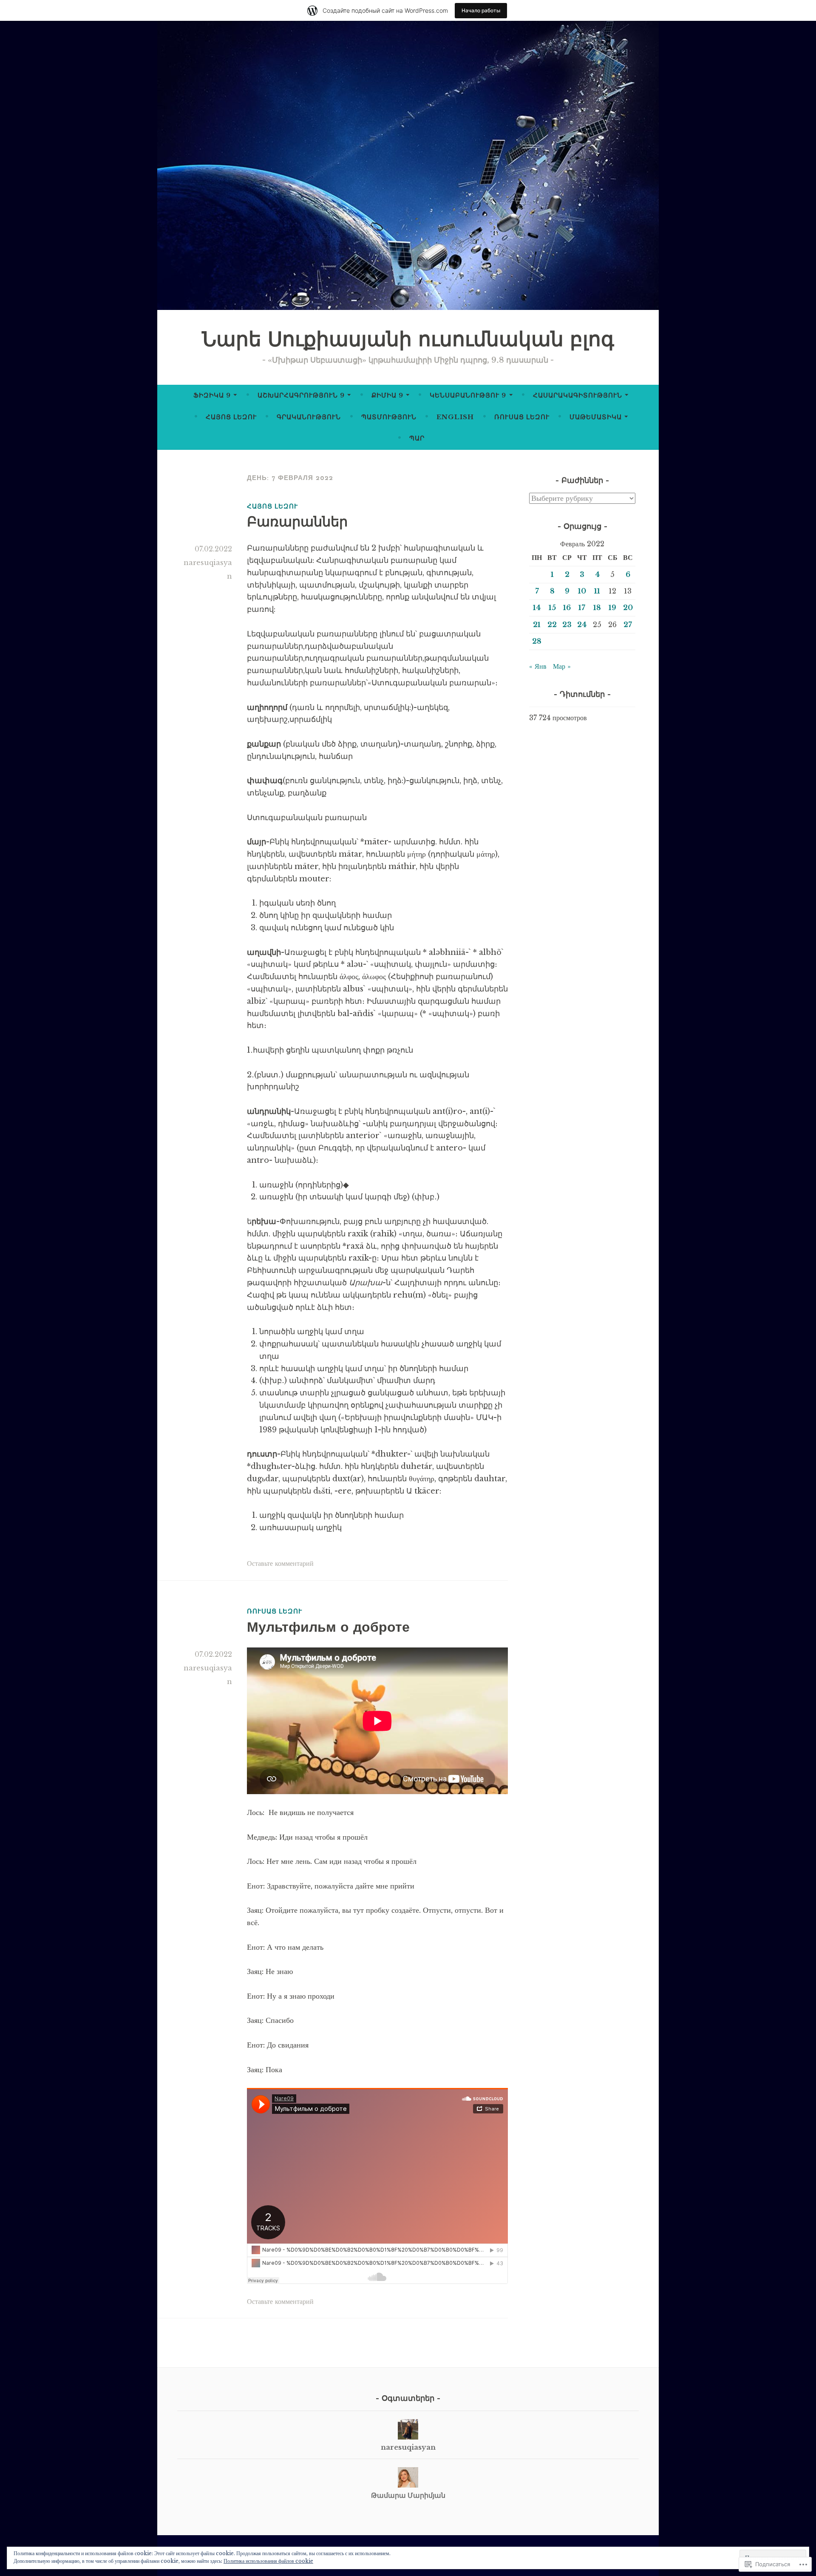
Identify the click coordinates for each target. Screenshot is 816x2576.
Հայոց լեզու (231, 417)
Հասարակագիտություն (578, 395)
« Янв (538, 666)
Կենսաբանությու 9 (468, 395)
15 (552, 608)
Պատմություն (389, 417)
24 (582, 625)
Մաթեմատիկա (596, 417)
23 (567, 625)
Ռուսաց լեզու (522, 417)
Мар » (562, 666)
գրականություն (309, 417)
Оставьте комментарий (280, 1563)
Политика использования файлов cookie (268, 2561)
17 (582, 608)
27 (628, 625)
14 (537, 608)
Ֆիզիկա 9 (212, 395)
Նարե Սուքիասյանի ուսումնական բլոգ (408, 339)
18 (597, 608)
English (455, 417)
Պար (417, 438)
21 (537, 625)
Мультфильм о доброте (328, 1627)
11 (597, 591)
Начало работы (481, 10)
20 (628, 608)
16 (567, 608)
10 (582, 591)
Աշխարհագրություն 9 (301, 395)
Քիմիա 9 (387, 395)
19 (612, 608)
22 (552, 625)
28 (537, 641)
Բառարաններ (297, 521)
